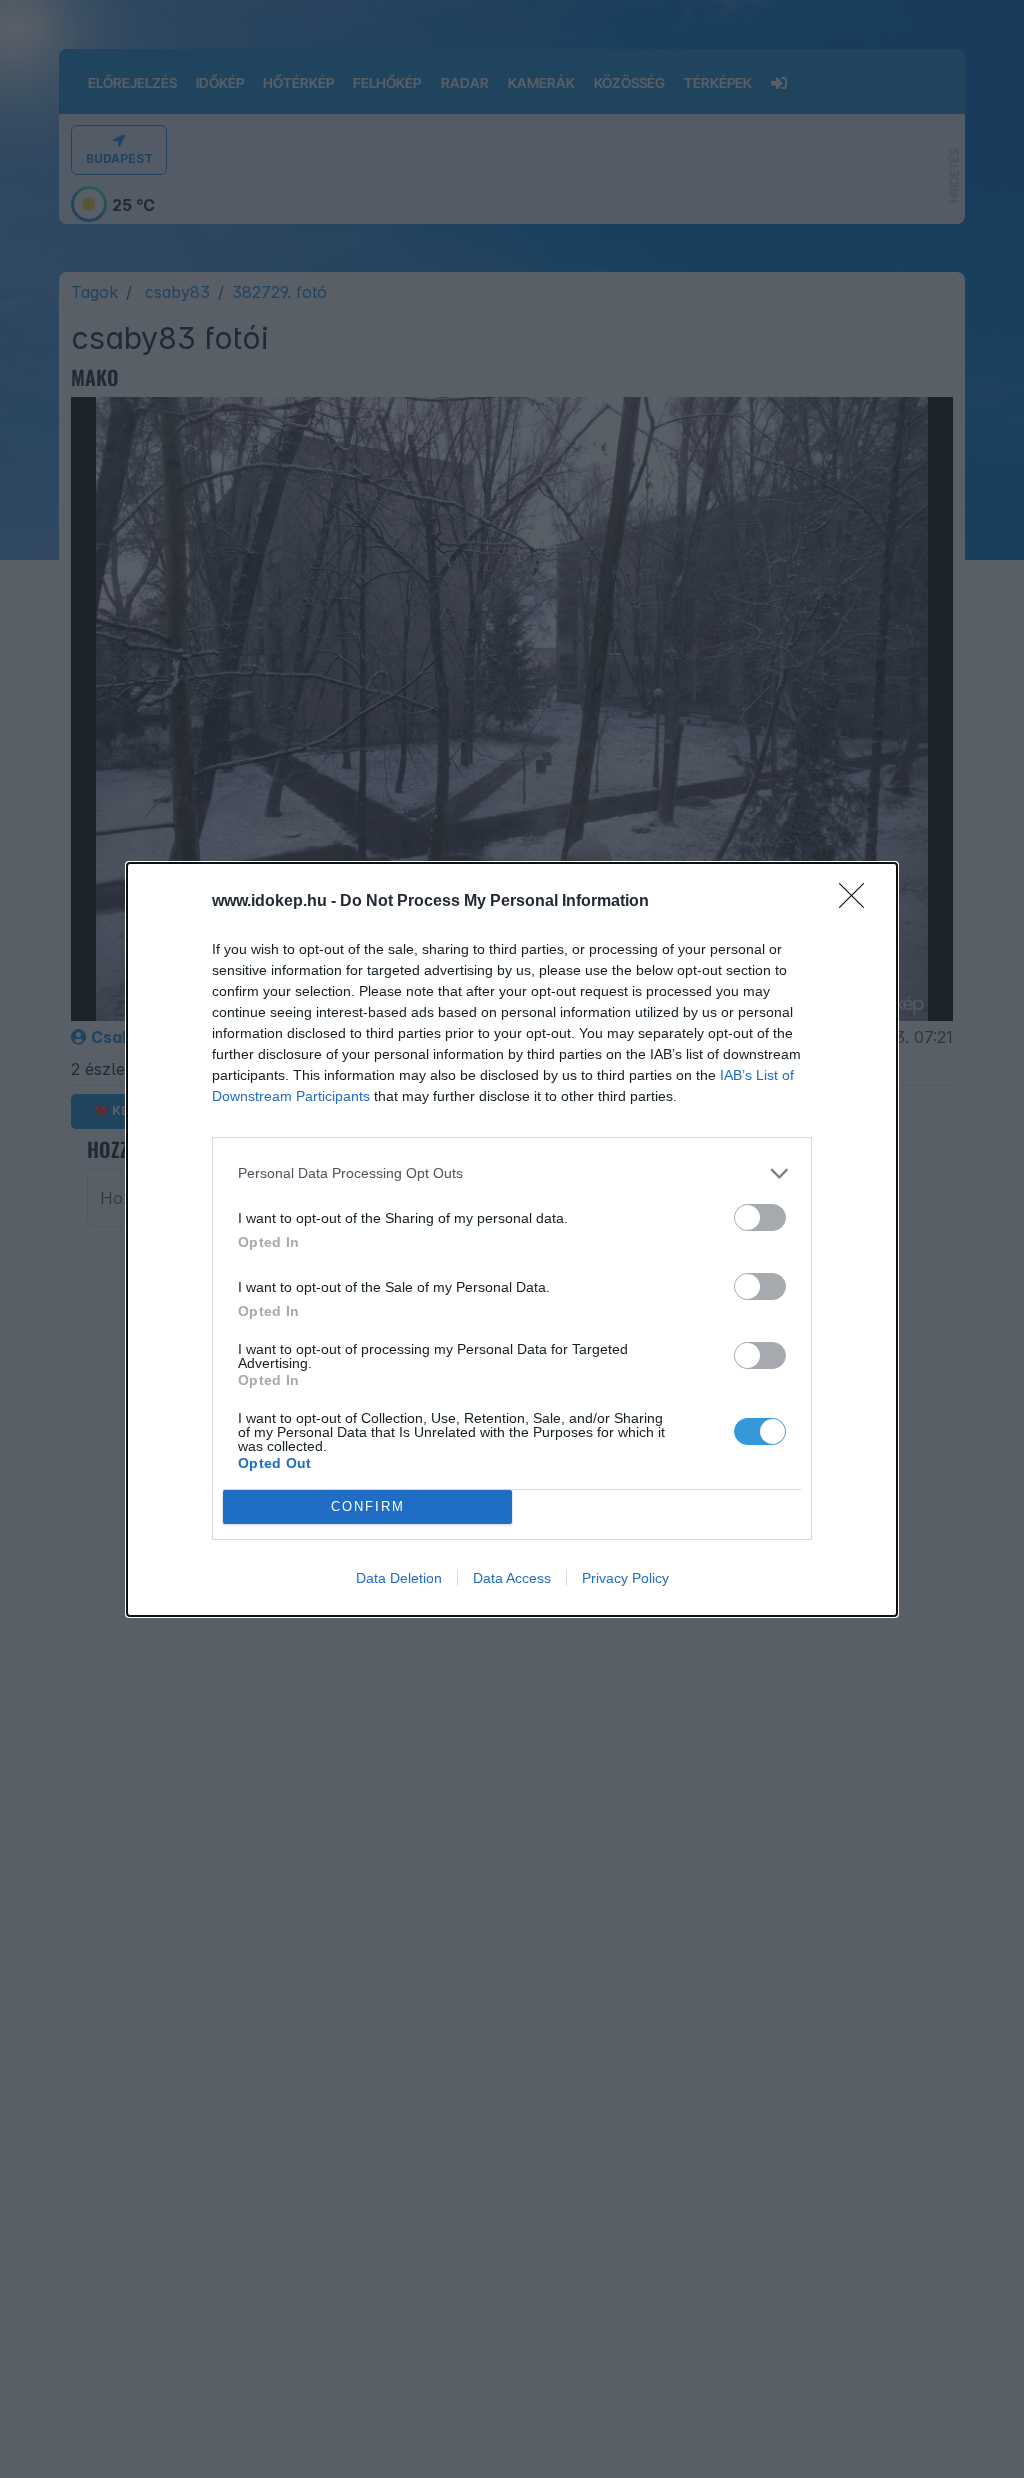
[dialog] (512, 1239)
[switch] (760, 1217)
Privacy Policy (625, 1578)
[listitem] (512, 1173)
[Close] (858, 902)
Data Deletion (399, 1578)
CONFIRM (368, 1506)
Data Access (512, 1578)
